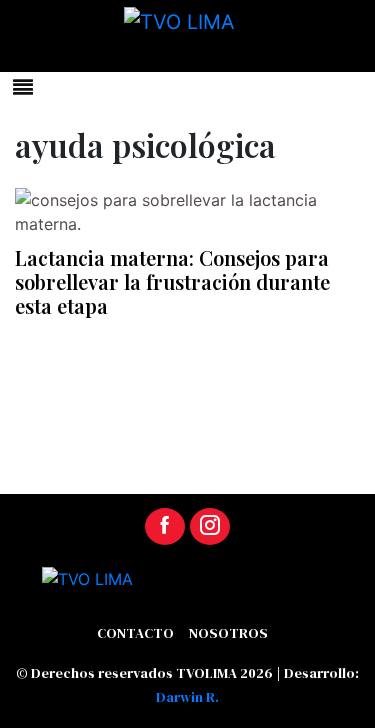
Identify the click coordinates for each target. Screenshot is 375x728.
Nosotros (228, 633)
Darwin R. (187, 697)
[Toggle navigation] (23, 87)
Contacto (135, 633)
